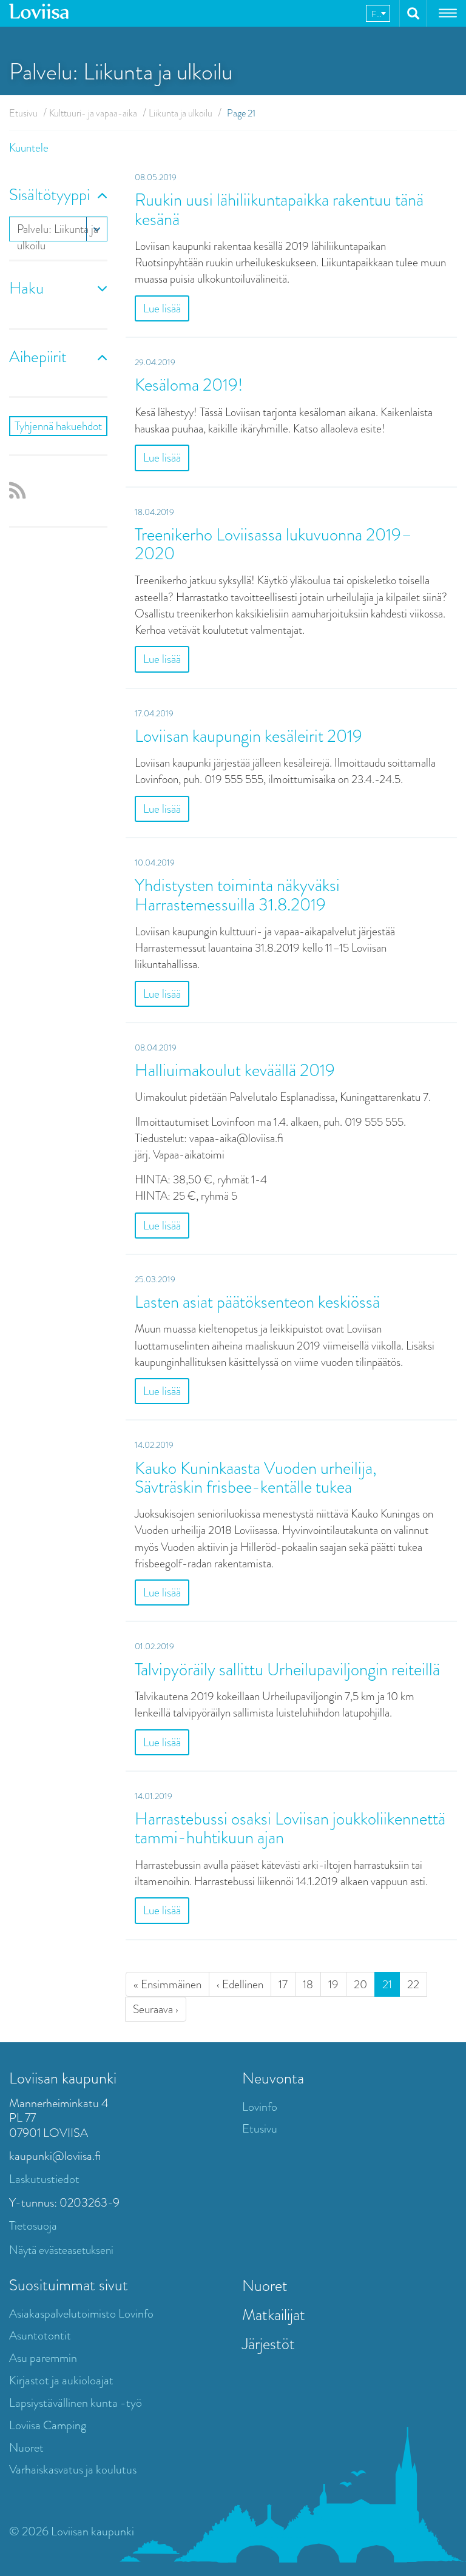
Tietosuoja (33, 2226)
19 (333, 1984)
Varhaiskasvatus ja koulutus (73, 2470)
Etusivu (23, 113)
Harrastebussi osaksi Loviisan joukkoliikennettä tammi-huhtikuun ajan (290, 1828)
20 (360, 1984)
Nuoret (26, 2448)
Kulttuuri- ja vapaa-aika (93, 113)
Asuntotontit (40, 2336)
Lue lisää (162, 308)
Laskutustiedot (44, 2179)
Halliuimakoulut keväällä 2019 (235, 1070)
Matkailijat (274, 2315)
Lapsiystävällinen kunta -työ (76, 2403)
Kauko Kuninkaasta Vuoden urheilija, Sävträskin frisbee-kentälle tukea (256, 1478)
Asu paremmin (43, 2358)
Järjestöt (268, 2344)
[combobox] (378, 13)
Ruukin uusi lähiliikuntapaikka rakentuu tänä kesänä (279, 209)
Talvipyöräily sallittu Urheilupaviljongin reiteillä (287, 1670)
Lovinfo (260, 2107)
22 (413, 1984)
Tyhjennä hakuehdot (58, 426)
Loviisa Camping (48, 2425)
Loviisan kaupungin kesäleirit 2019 (248, 736)
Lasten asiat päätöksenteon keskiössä (257, 1302)
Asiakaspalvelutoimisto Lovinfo (81, 2314)
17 (283, 1984)
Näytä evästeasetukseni (61, 2250)
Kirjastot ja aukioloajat (61, 2380)
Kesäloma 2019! (189, 385)
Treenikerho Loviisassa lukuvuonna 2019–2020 (273, 544)
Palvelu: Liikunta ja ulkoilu (58, 231)
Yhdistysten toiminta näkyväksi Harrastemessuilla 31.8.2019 (237, 895)
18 (308, 1984)
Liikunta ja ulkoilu (181, 113)
